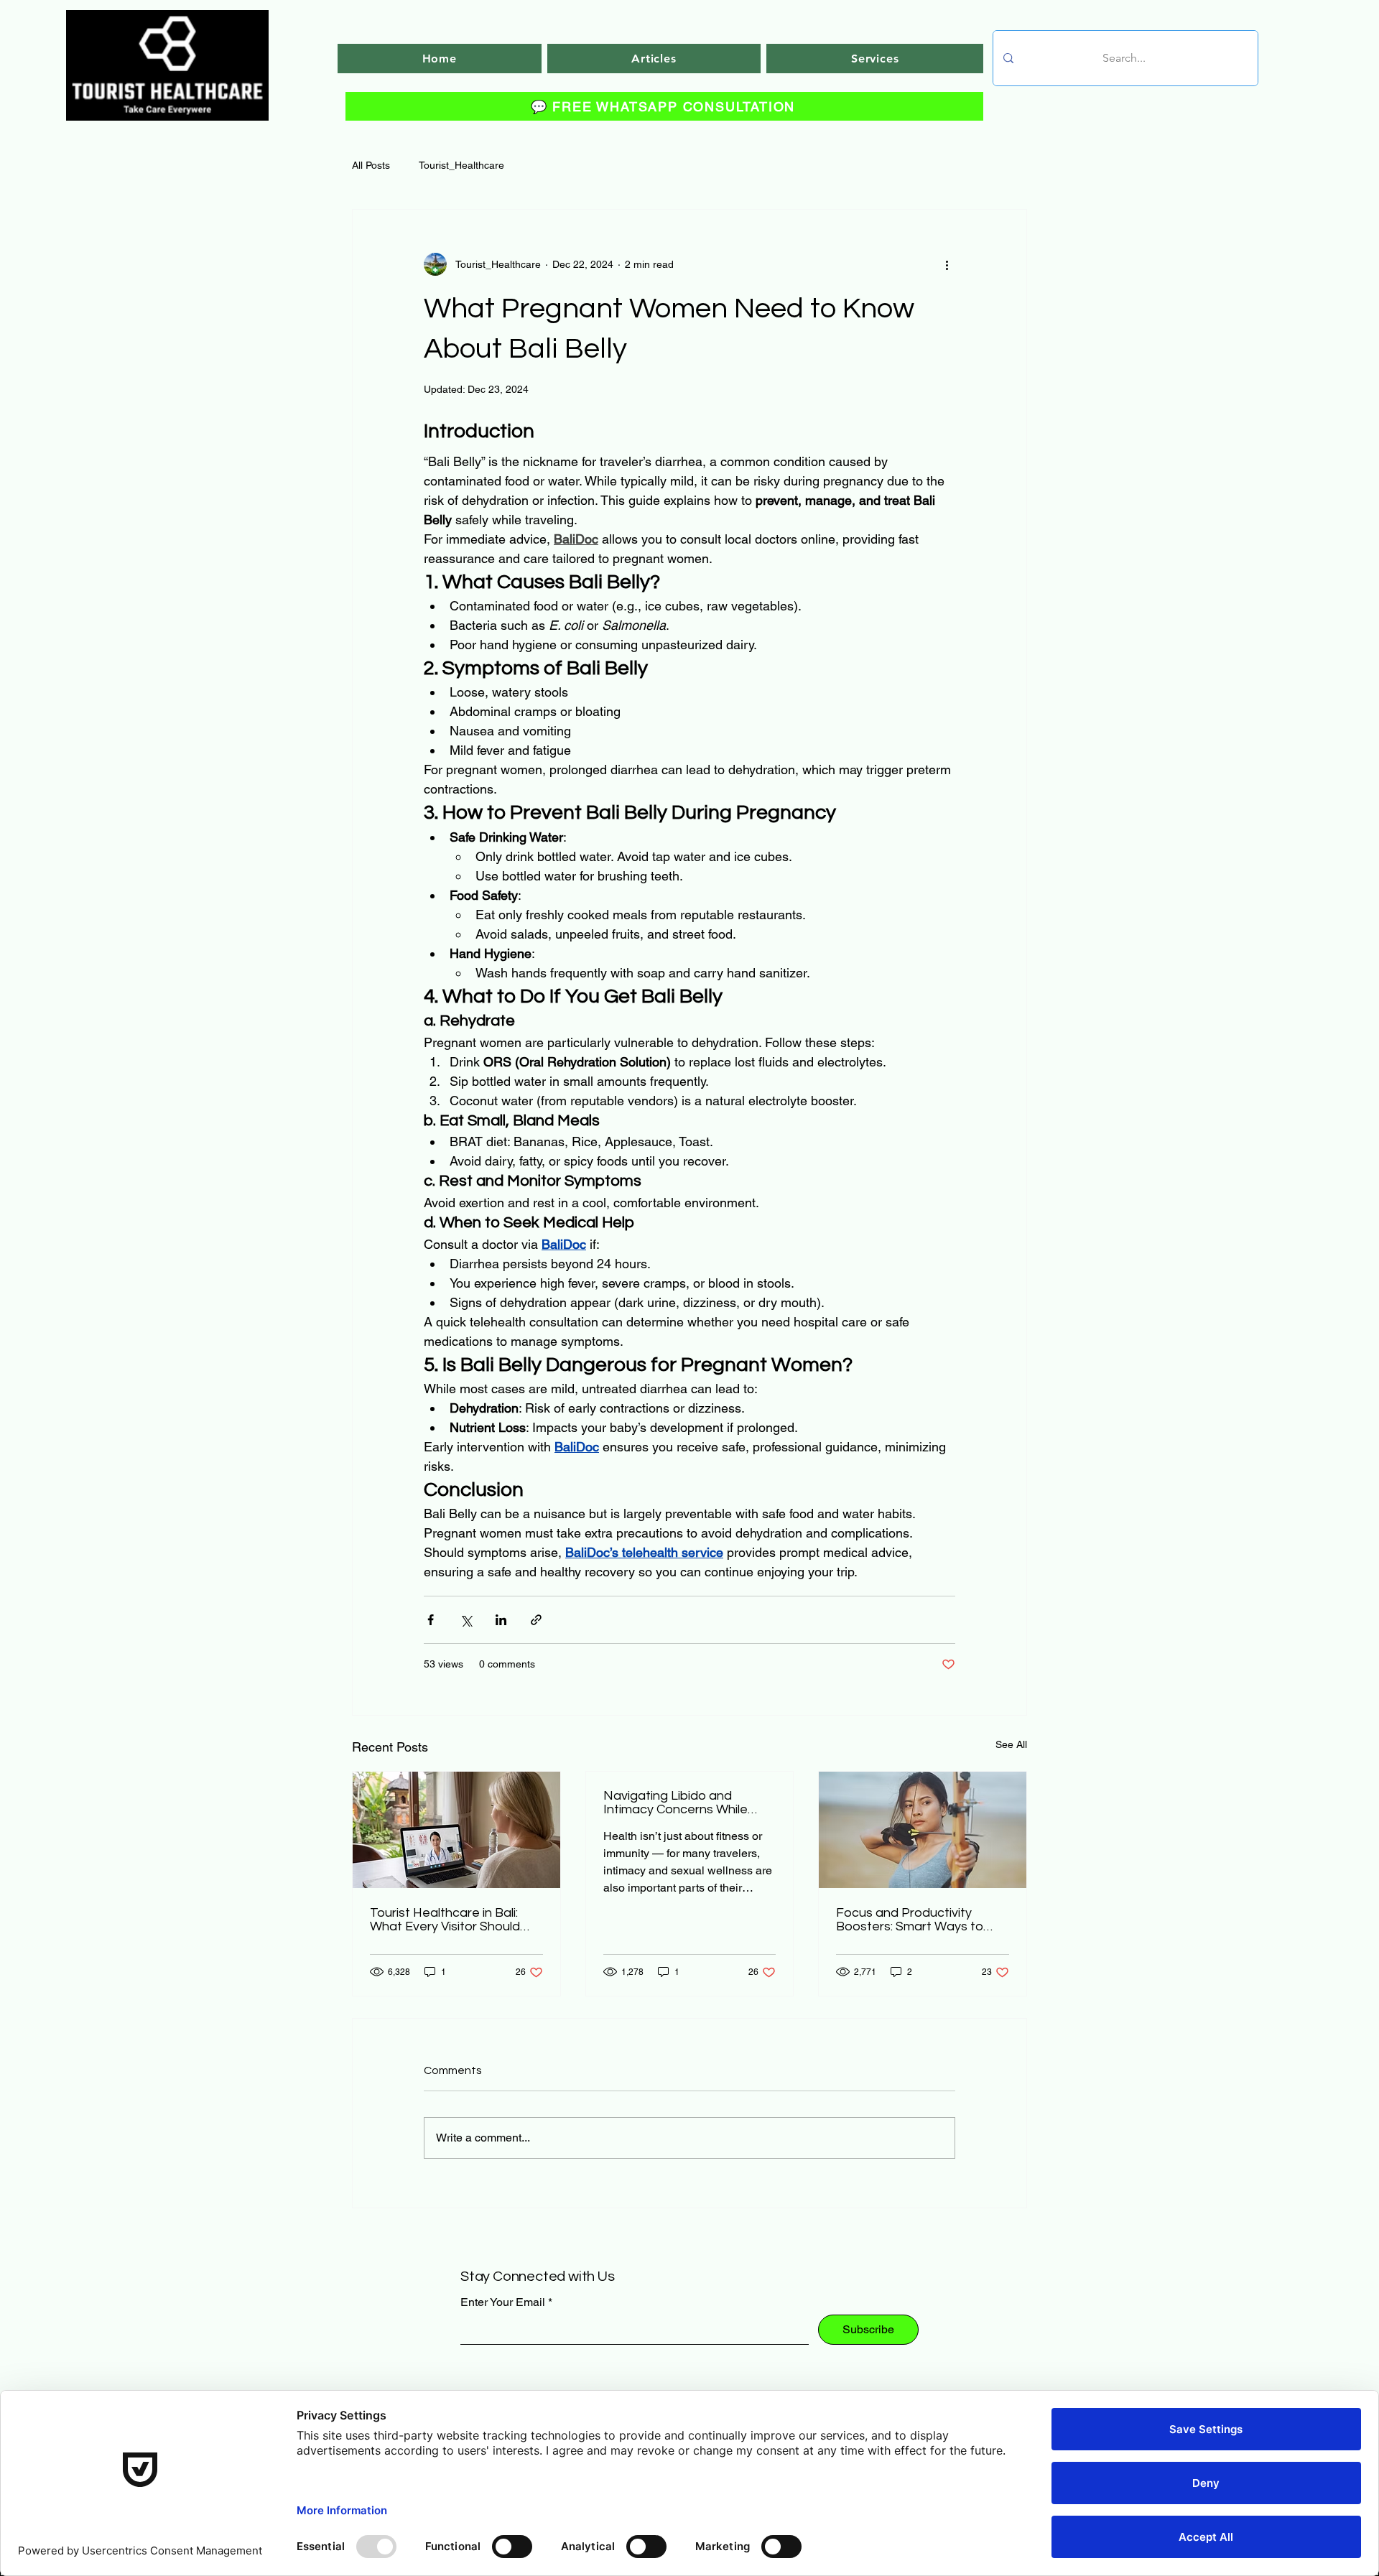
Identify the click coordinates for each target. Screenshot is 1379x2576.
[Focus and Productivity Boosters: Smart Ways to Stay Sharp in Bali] (923, 1830)
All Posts (371, 165)
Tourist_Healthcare (461, 165)
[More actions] (947, 264)
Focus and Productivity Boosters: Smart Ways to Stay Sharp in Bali (910, 1920)
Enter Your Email (503, 2302)
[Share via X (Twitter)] (466, 1620)
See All (1011, 1744)
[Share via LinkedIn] (501, 1620)
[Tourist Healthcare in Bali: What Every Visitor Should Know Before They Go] (456, 1830)
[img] (167, 118)
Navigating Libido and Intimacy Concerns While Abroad (675, 1803)
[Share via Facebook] (431, 1620)
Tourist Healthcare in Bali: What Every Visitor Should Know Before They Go (445, 1920)
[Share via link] (536, 1620)
